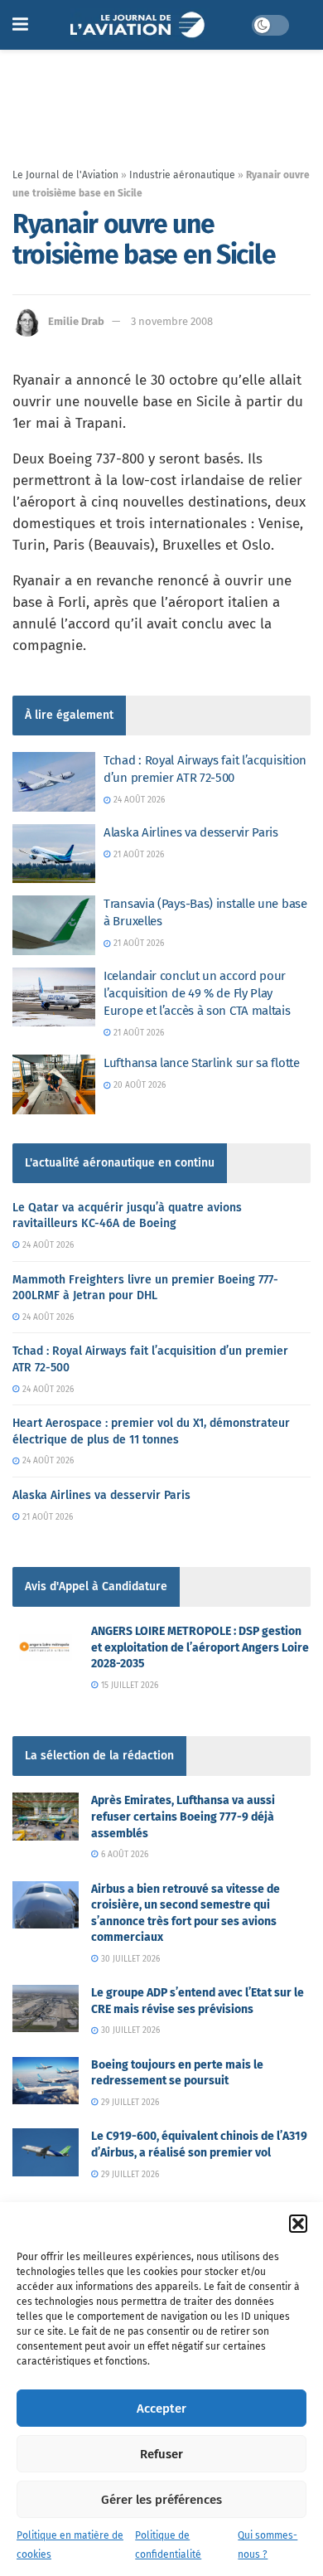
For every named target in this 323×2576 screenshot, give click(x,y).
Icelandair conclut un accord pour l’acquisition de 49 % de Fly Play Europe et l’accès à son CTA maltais (197, 993)
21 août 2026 (137, 855)
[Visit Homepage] (140, 25)
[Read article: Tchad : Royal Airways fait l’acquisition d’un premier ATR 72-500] (54, 782)
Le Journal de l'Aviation (65, 175)
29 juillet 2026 (129, 2103)
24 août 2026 (138, 800)
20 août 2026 (138, 1085)
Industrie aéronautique (182, 175)
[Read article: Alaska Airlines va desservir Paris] (54, 854)
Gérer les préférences (161, 2500)
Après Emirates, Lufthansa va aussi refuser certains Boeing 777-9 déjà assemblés (183, 1817)
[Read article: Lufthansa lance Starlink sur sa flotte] (54, 1084)
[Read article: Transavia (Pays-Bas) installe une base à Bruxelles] (54, 925)
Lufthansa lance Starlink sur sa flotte (202, 1063)
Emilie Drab (76, 321)
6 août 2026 (123, 1855)
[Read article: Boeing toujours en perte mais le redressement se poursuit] (46, 2081)
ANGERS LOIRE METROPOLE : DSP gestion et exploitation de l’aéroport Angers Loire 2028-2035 (200, 1647)
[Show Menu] (20, 25)
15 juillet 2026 (128, 1686)
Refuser (161, 2454)
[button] (298, 2224)
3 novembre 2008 (172, 321)
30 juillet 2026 (129, 1959)
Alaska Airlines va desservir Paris (191, 832)
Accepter (161, 2409)
